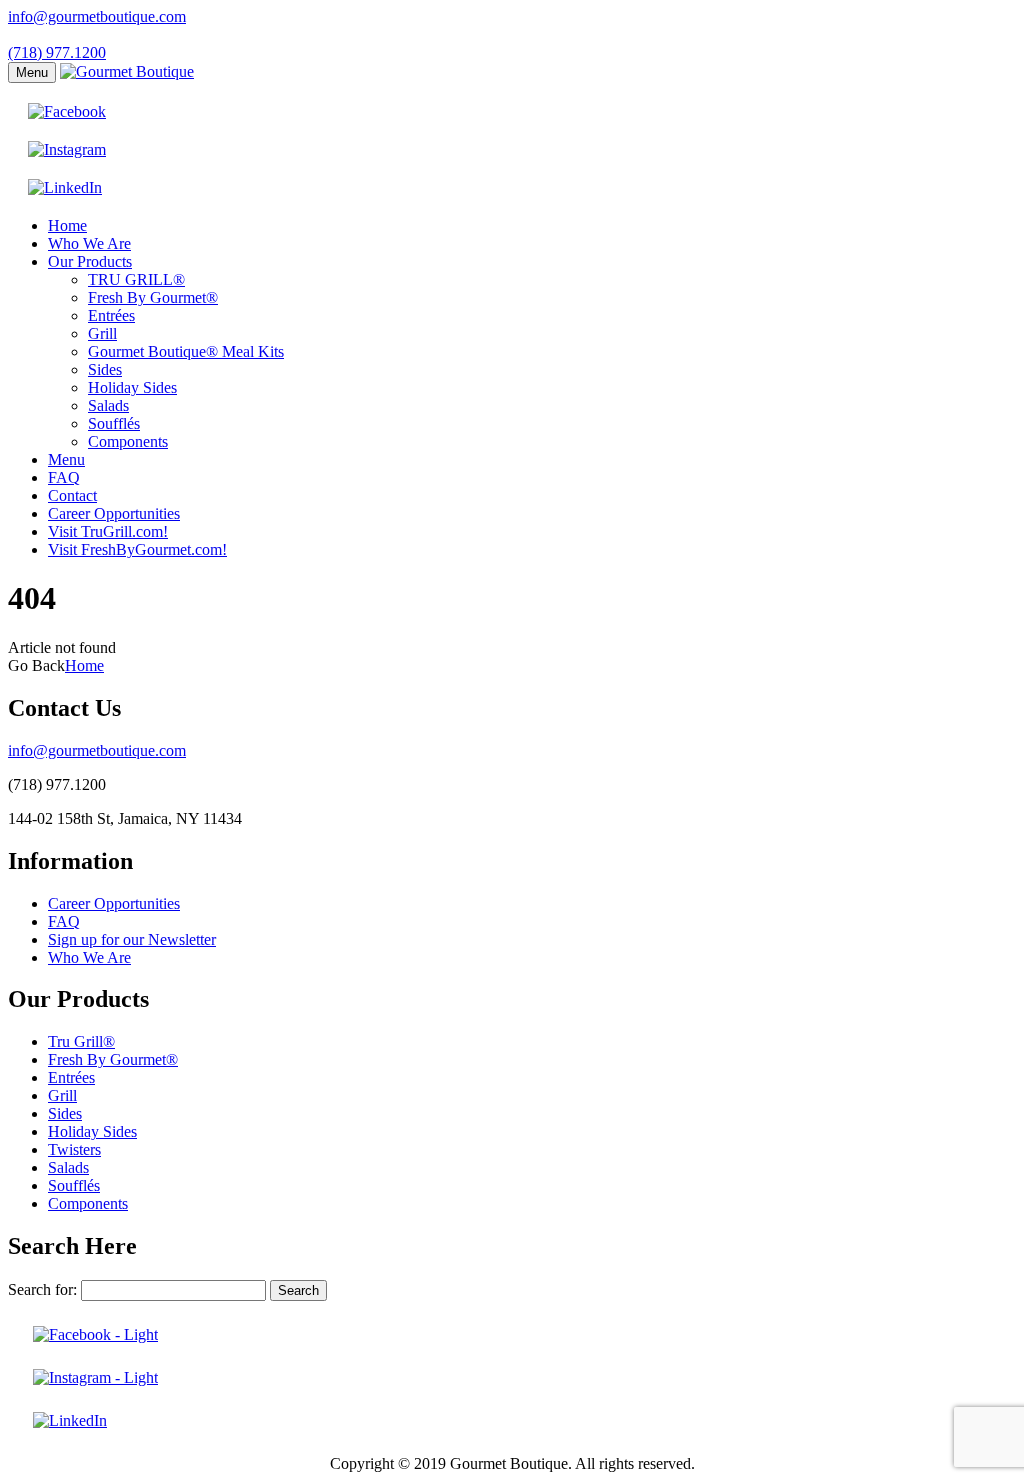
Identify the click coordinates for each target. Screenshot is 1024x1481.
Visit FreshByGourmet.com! (137, 549)
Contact (72, 495)
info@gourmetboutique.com (97, 16)
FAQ (64, 477)
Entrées (111, 315)
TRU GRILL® (136, 279)
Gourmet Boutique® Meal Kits (186, 351)
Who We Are (89, 243)
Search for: (42, 1289)
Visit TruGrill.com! (108, 531)
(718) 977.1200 (57, 52)
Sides (105, 369)
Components (128, 441)
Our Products (90, 261)
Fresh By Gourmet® (153, 297)
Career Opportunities (114, 513)
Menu (32, 72)
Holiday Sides (132, 387)
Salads (108, 405)
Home (67, 225)
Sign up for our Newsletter (132, 939)
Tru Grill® (81, 1041)
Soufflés (114, 423)
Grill (102, 333)
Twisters (74, 1149)
